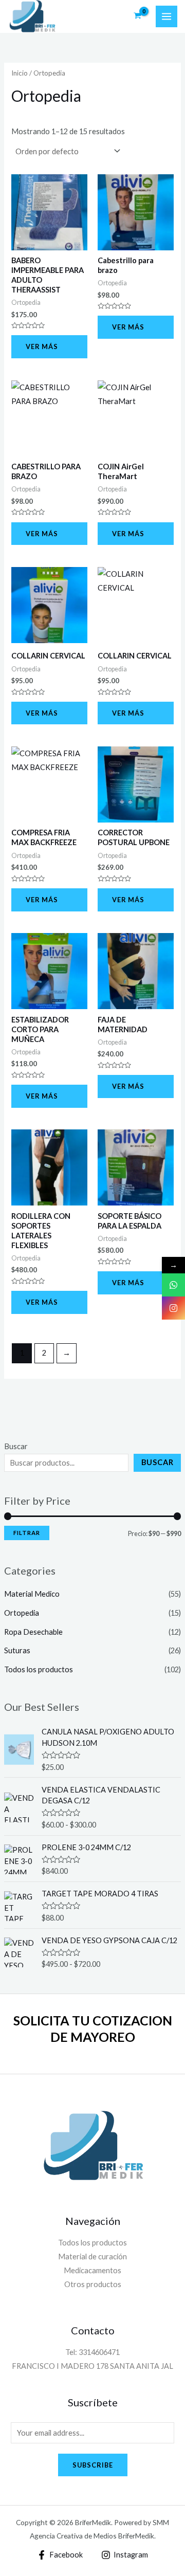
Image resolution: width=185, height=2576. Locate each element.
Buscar (16, 1446)
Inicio (20, 73)
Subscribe (93, 2465)
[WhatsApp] (173, 1285)
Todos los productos (39, 1669)
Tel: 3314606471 (92, 2352)
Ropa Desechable (33, 1632)
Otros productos (93, 2284)
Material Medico (32, 1594)
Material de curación (92, 2257)
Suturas (17, 1650)
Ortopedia (22, 1613)
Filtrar (27, 1533)
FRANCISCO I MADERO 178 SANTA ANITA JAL (92, 2366)
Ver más (42, 346)
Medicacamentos (92, 2270)
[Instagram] (173, 1308)
